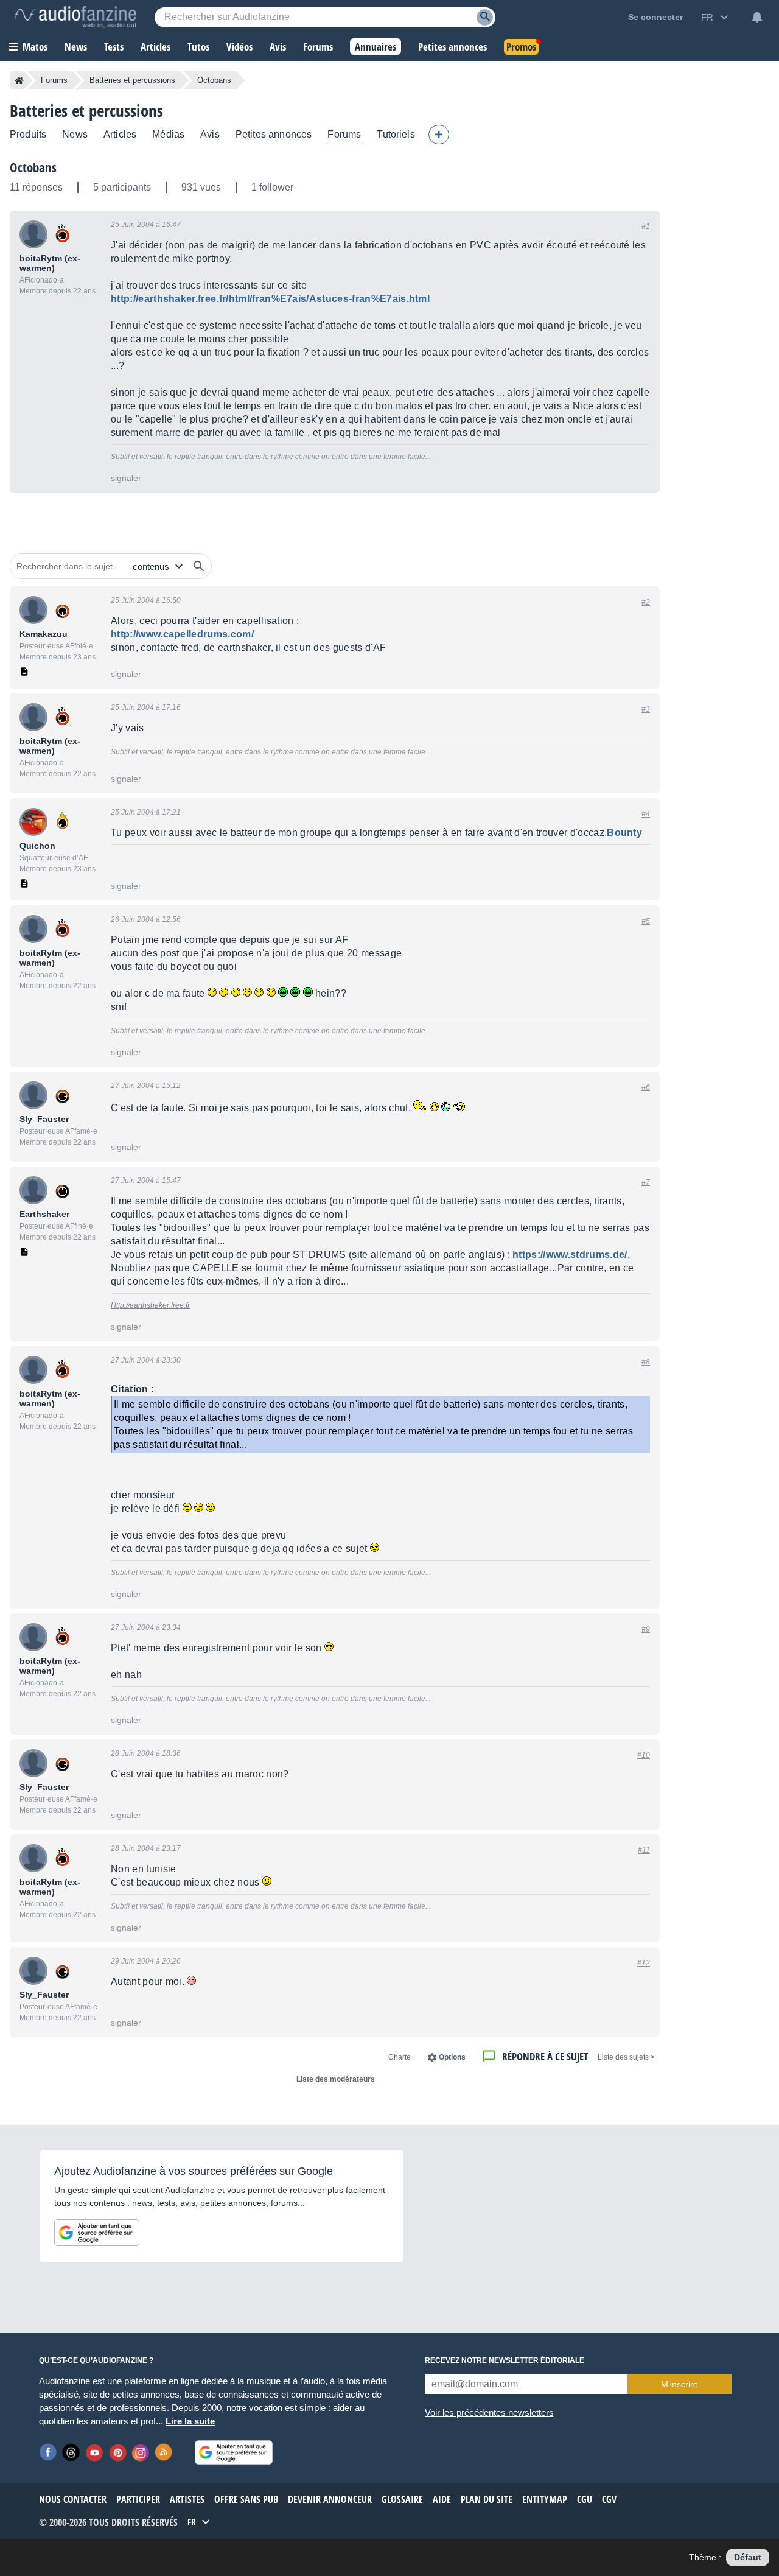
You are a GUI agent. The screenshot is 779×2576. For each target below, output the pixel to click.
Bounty (624, 833)
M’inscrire (679, 2384)
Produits (28, 134)
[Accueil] (19, 80)
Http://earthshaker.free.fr (150, 1305)
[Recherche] (485, 17)
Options (452, 2057)
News (75, 134)
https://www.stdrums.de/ (570, 1255)
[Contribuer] (439, 135)
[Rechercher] (199, 566)
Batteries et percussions (132, 80)
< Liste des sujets (626, 2057)
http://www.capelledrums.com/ (182, 634)
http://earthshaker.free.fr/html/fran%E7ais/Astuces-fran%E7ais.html (270, 299)
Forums (54, 80)
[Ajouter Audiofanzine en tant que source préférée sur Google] (97, 2233)
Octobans (33, 167)
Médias (168, 134)
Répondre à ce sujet (545, 2056)
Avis (210, 134)
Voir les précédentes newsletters (489, 2413)
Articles (120, 134)
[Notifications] (757, 17)
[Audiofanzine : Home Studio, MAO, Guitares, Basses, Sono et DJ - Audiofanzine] (75, 17)
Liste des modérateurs (336, 2079)
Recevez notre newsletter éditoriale (505, 2360)
